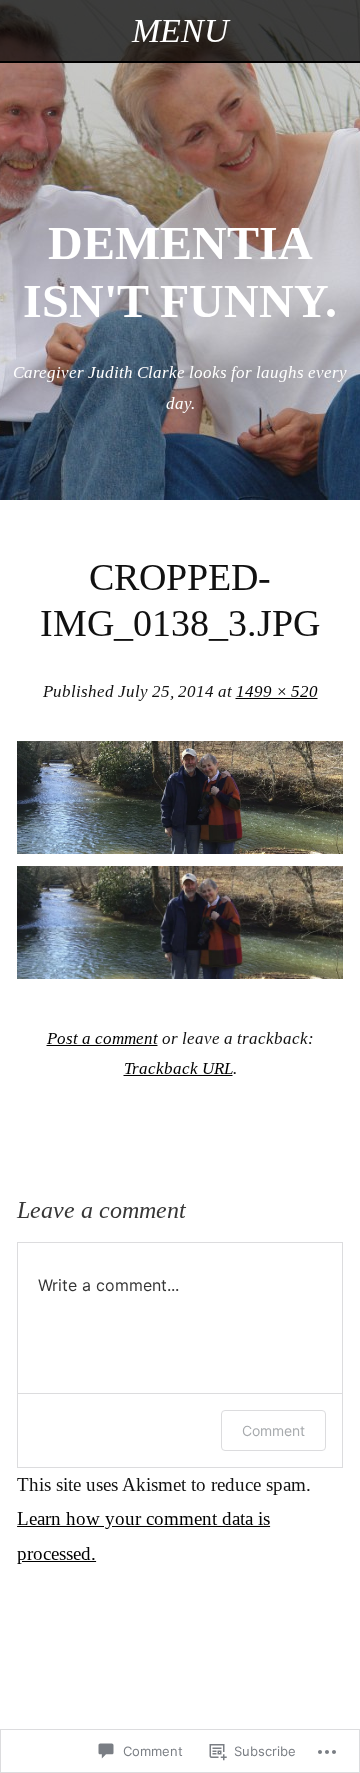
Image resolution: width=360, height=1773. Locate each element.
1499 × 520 (277, 691)
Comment (273, 1430)
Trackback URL (178, 1068)
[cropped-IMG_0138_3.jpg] (180, 847)
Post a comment (102, 1038)
